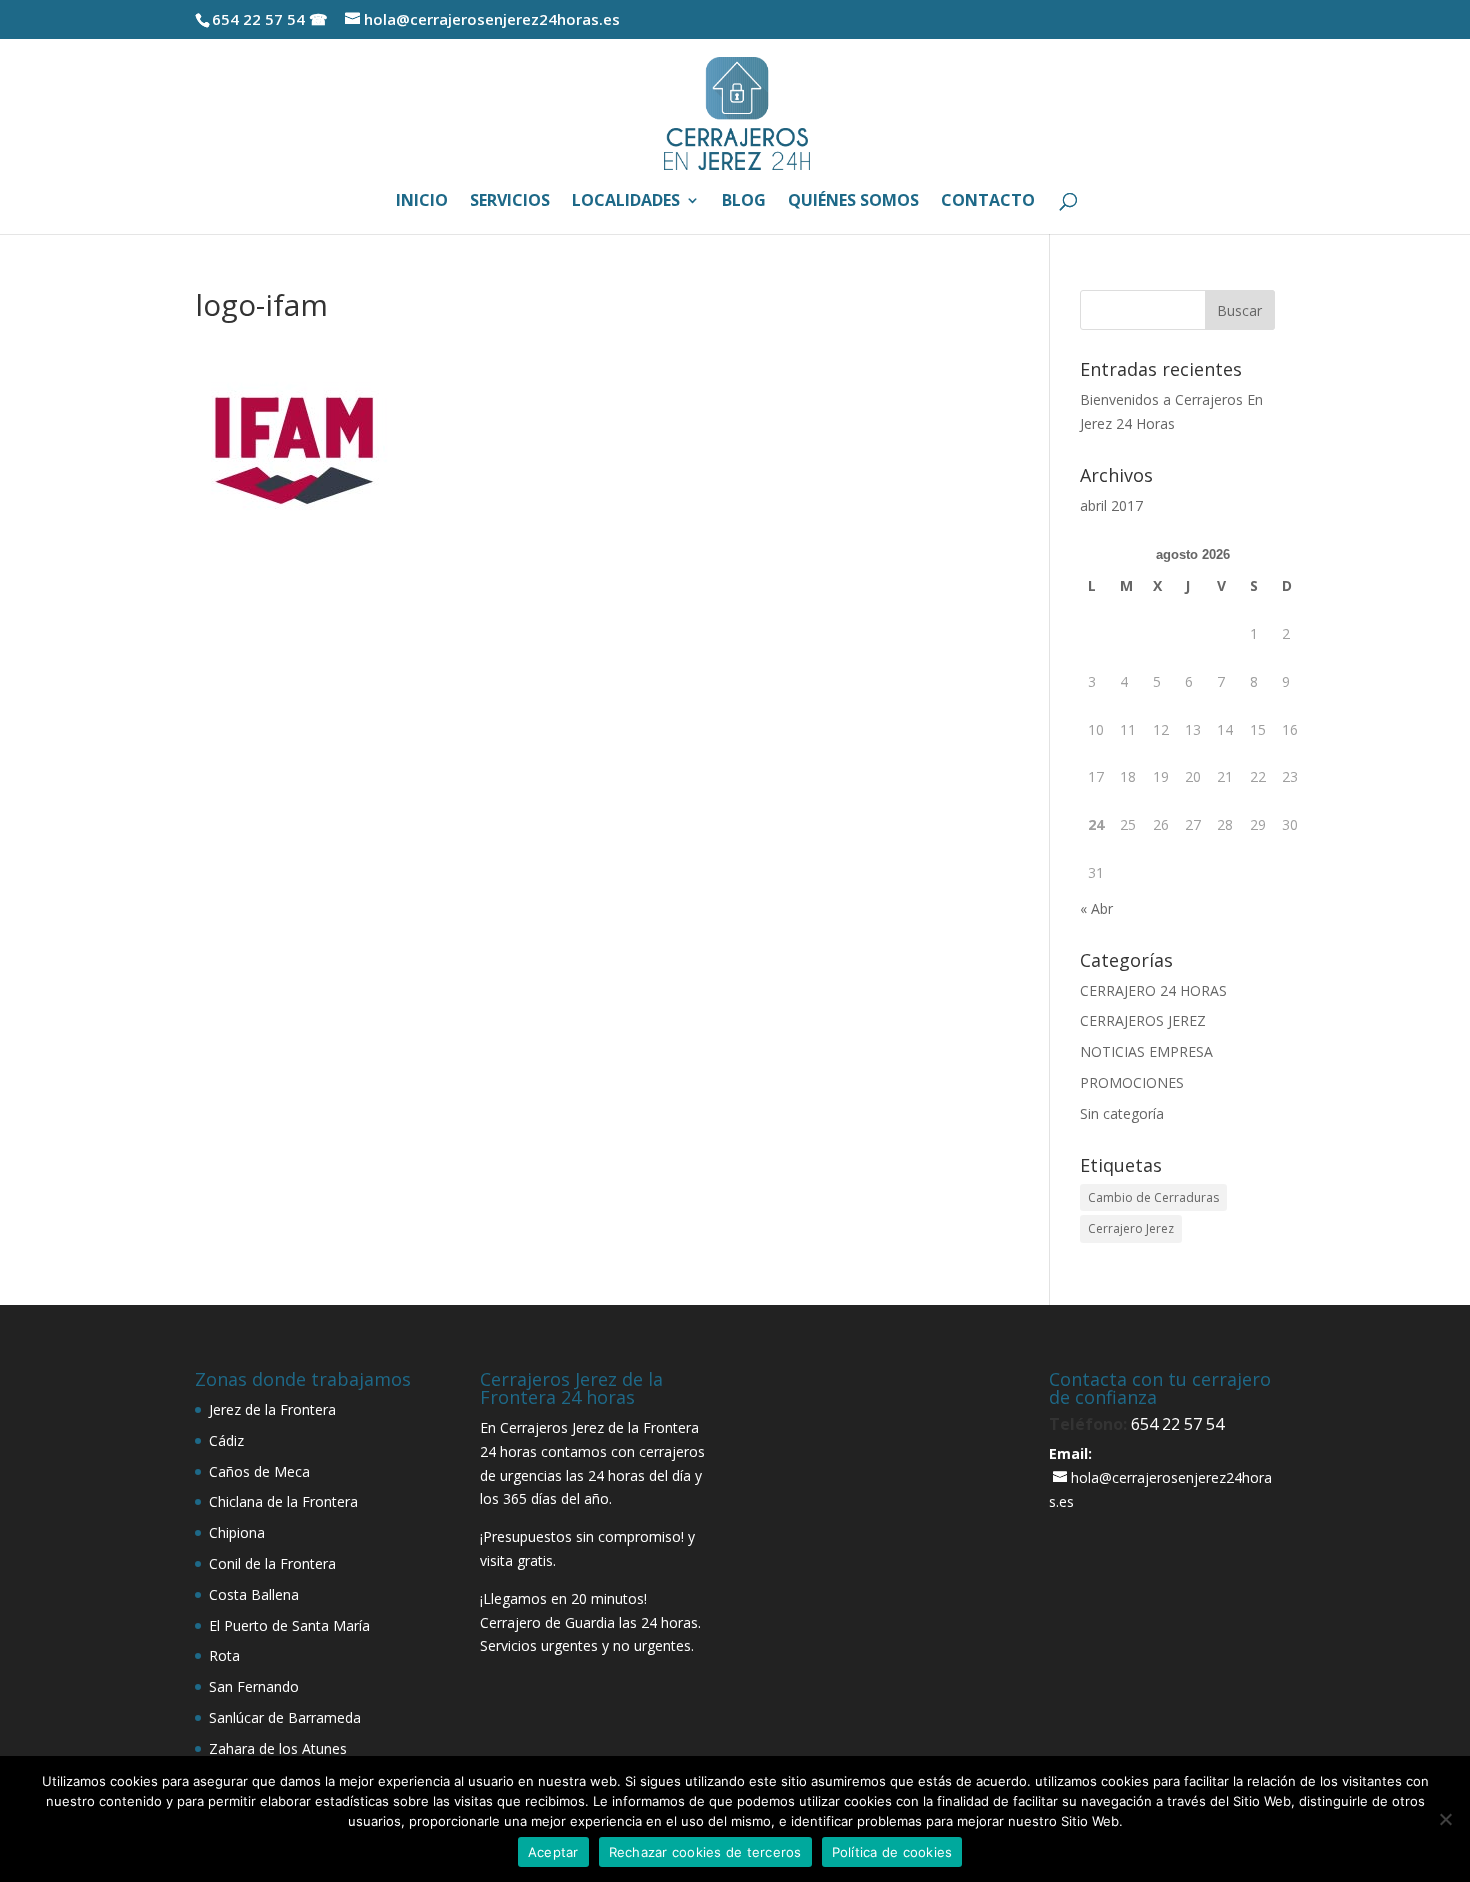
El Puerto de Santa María (289, 1625)
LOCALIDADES (626, 202)
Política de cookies (892, 1852)
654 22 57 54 (1177, 1424)
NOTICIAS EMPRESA (1146, 1051)
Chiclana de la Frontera (283, 1501)
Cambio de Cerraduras (1153, 1197)
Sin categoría (1122, 1113)
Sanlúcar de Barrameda (285, 1717)
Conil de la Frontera (272, 1563)
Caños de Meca (259, 1471)
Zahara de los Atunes (278, 1748)
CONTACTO (988, 202)
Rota (224, 1655)
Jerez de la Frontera (272, 1409)
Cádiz (226, 1440)
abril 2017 (1111, 505)
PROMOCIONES (1132, 1082)
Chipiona (237, 1532)
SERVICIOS (510, 202)
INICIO (422, 202)
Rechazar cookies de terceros (705, 1852)
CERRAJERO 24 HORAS (1153, 990)
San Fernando (254, 1686)
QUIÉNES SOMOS (853, 202)
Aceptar (553, 1852)
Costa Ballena (254, 1594)
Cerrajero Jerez (1131, 1228)
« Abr (1096, 908)
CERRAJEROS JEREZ (1143, 1020)
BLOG (744, 202)
